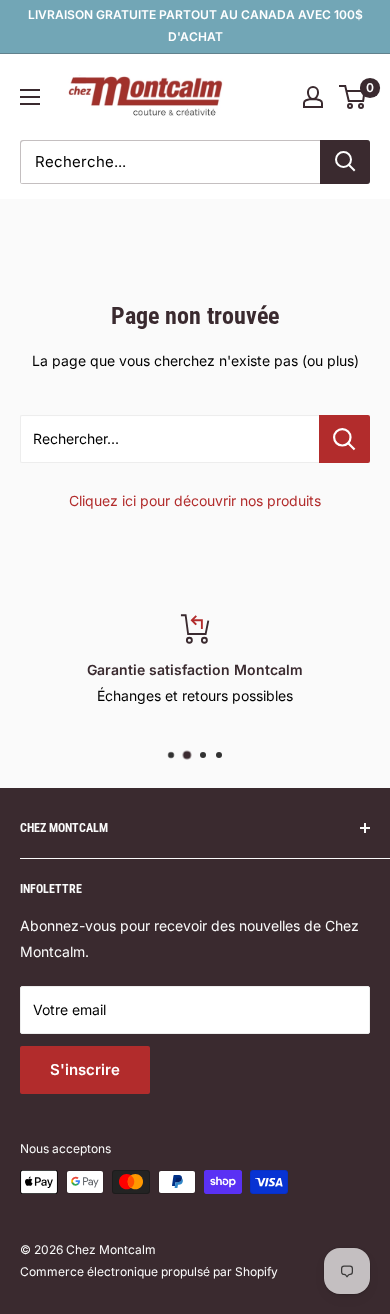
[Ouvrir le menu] (30, 97)
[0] (353, 97)
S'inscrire (85, 1069)
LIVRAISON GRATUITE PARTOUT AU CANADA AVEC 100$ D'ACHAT (195, 25)
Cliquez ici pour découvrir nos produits (195, 500)
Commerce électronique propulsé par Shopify (149, 1271)
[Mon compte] (313, 97)
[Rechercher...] (344, 439)
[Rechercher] (345, 162)
